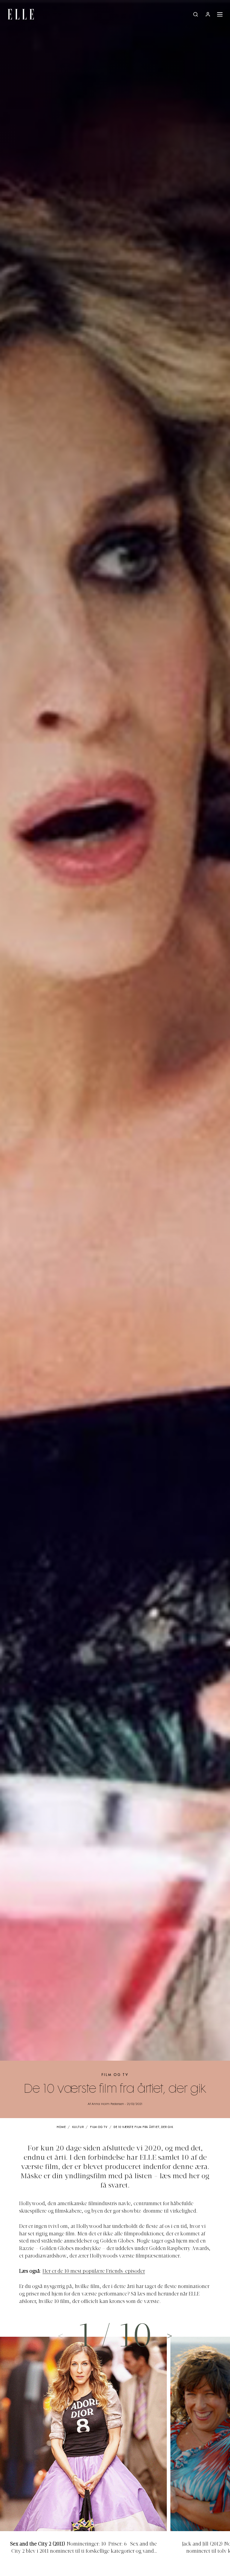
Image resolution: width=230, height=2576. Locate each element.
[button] (170, 2336)
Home (61, 2127)
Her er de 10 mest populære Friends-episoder (94, 2272)
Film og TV (115, 2075)
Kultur (78, 2127)
